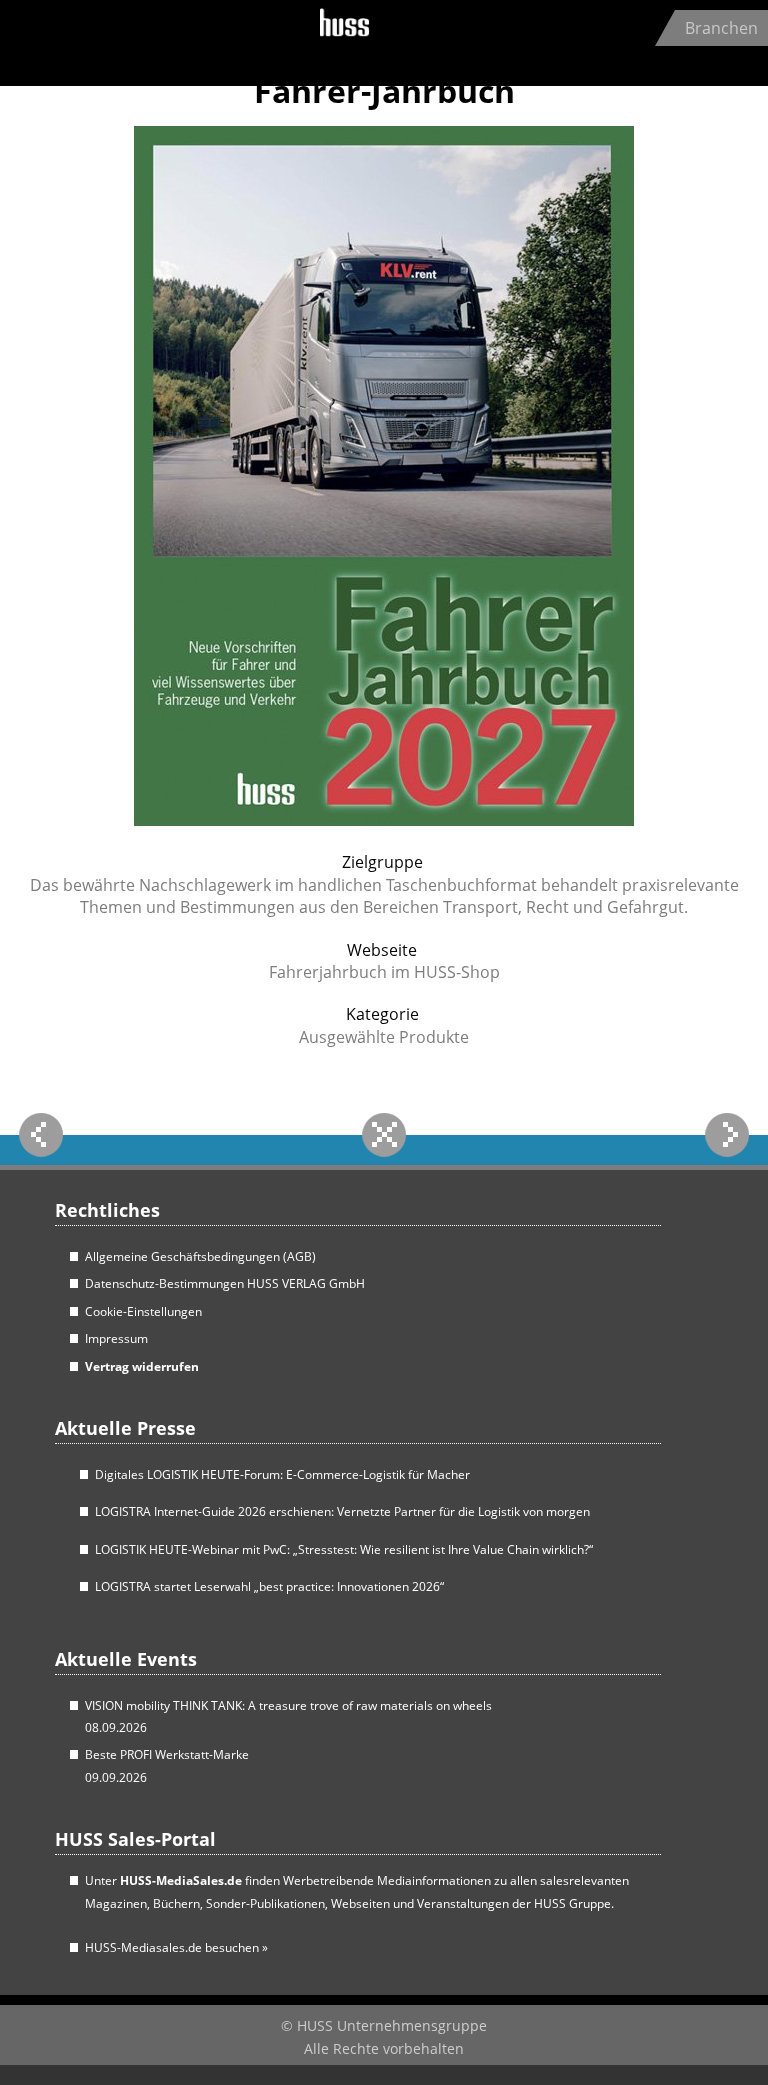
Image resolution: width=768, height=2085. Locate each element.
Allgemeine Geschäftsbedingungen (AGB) (200, 1256)
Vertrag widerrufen (142, 1366)
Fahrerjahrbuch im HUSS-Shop (384, 972)
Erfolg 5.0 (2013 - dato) (144, 40)
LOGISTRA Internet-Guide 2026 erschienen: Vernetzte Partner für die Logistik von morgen (342, 1511)
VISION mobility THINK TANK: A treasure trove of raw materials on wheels (288, 1705)
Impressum (116, 1338)
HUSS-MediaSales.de (181, 1880)
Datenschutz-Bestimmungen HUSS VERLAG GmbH (225, 1283)
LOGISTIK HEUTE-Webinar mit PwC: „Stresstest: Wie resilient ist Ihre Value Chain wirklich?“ (344, 1549)
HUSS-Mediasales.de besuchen (176, 1947)
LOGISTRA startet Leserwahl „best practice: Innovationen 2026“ (269, 1586)
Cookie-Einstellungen (143, 1311)
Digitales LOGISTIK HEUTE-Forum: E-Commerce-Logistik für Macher (282, 1474)
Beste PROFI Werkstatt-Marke (167, 1754)
